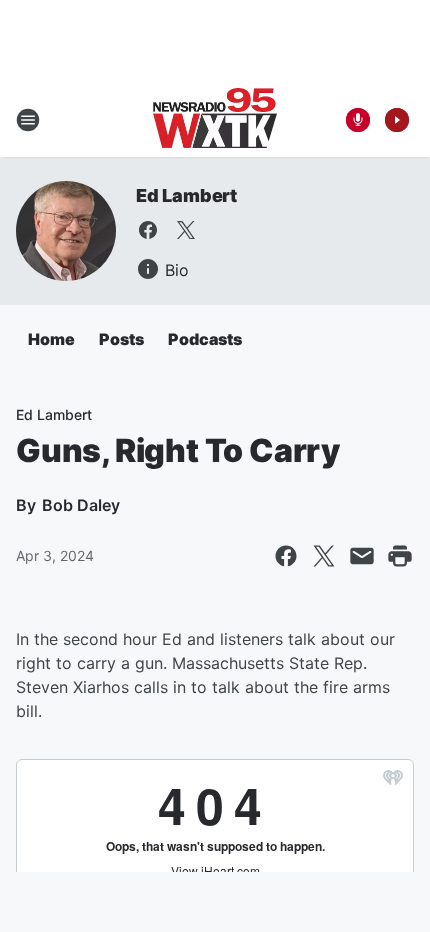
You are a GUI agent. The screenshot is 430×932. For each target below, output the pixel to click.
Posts (121, 339)
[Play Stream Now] (397, 120)
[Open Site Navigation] (28, 120)
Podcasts (205, 339)
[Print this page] (400, 556)
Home (51, 339)
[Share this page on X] (324, 556)
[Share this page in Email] (362, 556)
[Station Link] (215, 120)
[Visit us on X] (186, 230)
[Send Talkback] (358, 120)
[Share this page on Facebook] (286, 556)
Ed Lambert (186, 195)
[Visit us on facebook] (148, 230)
